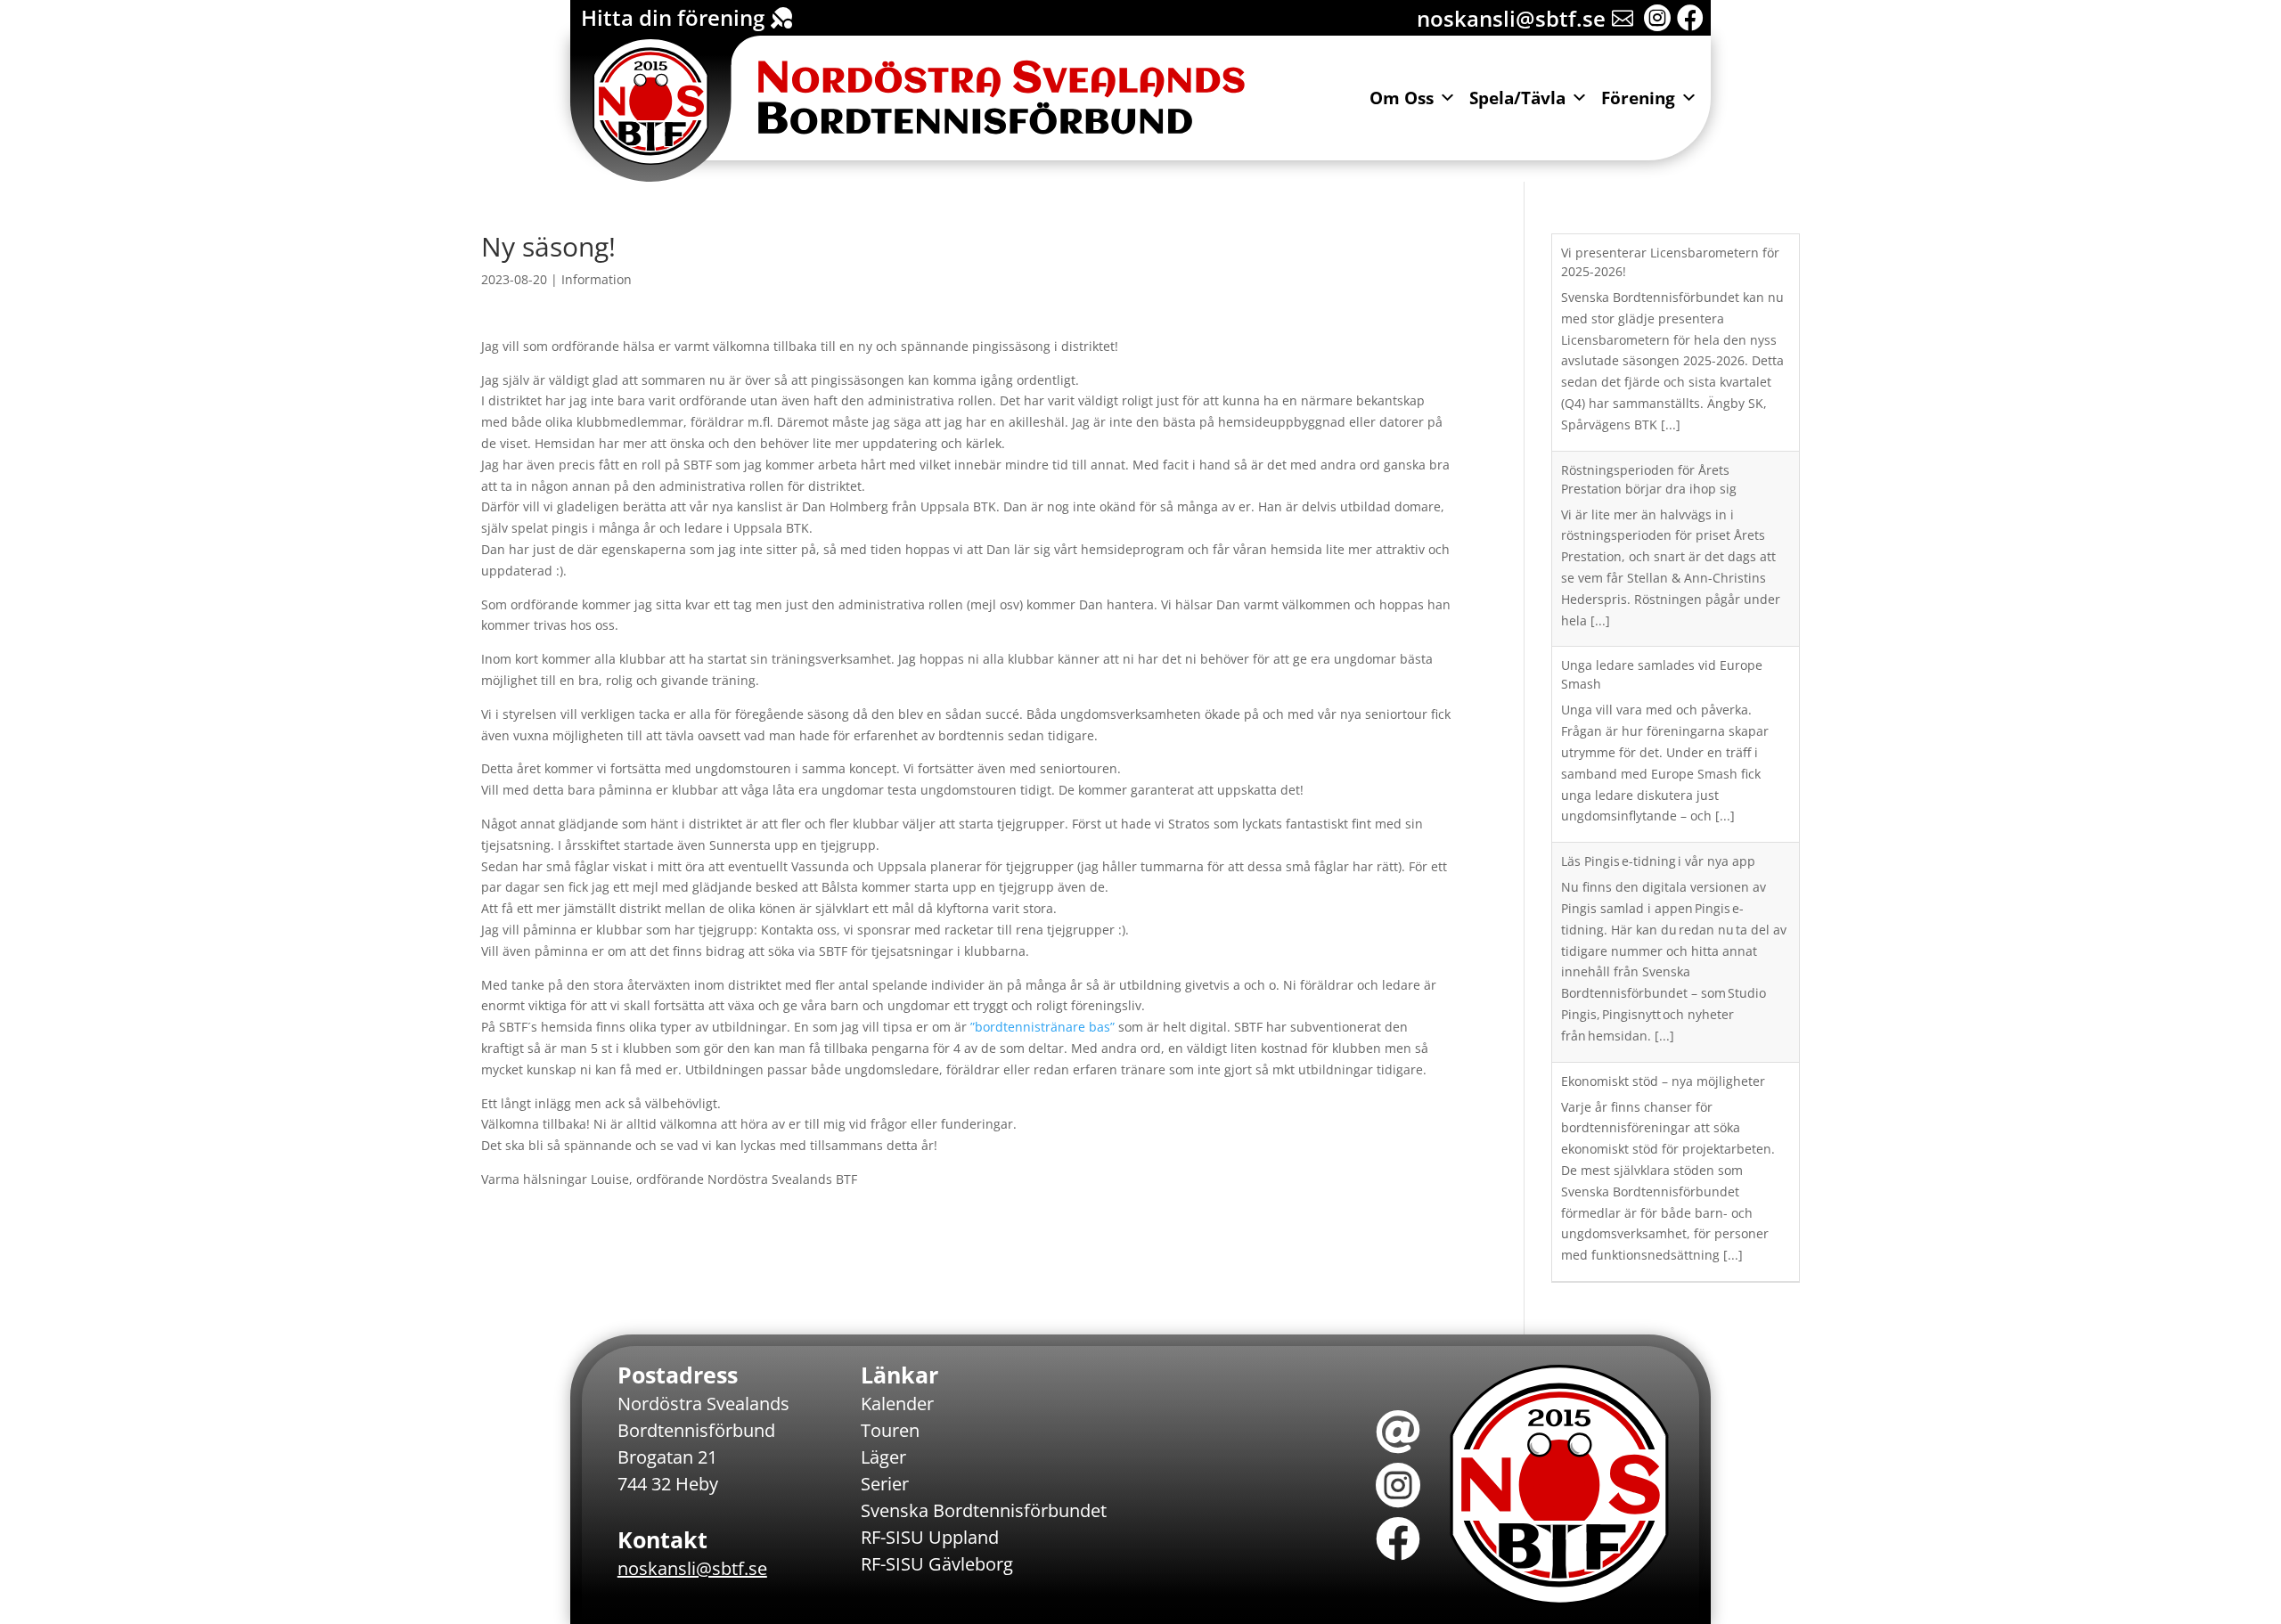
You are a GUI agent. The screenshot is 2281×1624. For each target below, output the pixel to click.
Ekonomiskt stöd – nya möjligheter (1663, 1081)
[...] (1671, 424)
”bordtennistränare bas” (1042, 1027)
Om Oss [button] (1402, 98)
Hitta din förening (673, 17)
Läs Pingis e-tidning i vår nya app (1658, 861)
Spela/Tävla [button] (1517, 98)
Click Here (632, 57)
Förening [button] (1638, 98)
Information (597, 279)
